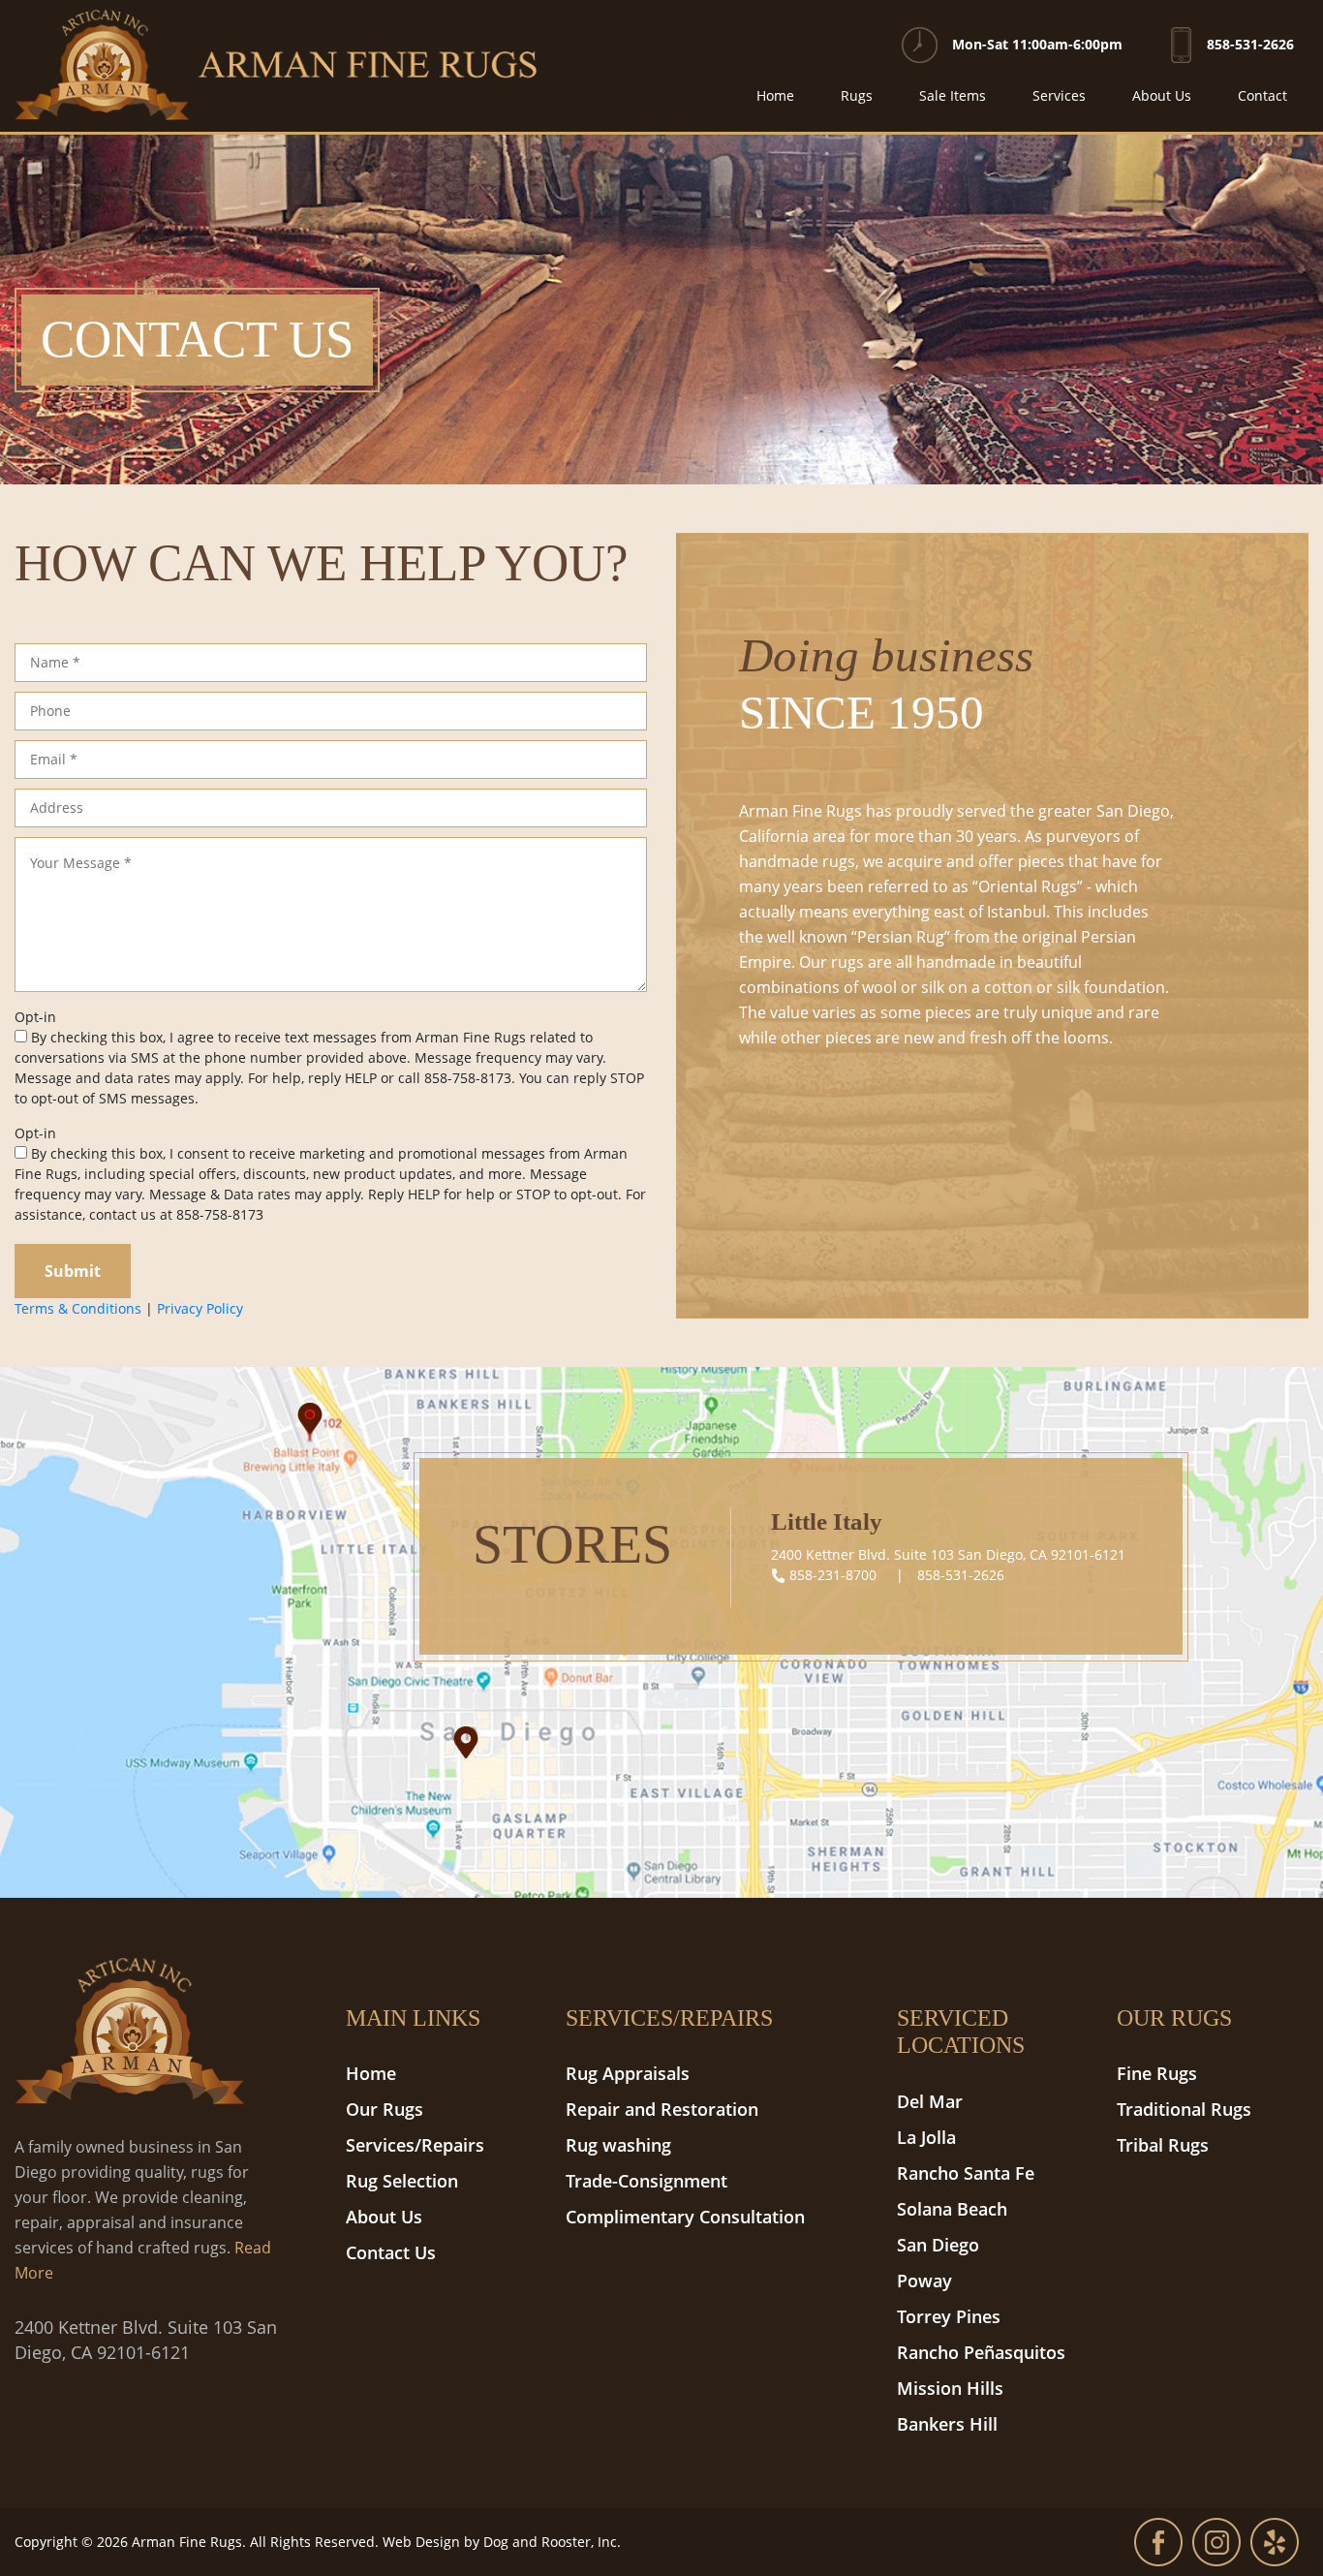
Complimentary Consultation (685, 2217)
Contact (1262, 95)
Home (775, 95)
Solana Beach (952, 2209)
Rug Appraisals (628, 2073)
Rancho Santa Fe (966, 2173)
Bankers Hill (947, 2424)
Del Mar (930, 2101)
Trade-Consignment (646, 2181)
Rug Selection (402, 2181)
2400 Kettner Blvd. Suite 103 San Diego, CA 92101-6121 (948, 1554)
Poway (924, 2281)
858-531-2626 (1250, 44)
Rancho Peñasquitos (981, 2352)
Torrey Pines (949, 2316)
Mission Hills (950, 2388)
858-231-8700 (833, 1575)
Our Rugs (385, 2109)
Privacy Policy (200, 1308)
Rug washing (618, 2145)
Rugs (857, 95)
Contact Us (391, 2252)
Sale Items (953, 95)
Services (1059, 95)
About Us (1162, 95)
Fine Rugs (1157, 2073)
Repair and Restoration (662, 2109)
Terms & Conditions (78, 1308)
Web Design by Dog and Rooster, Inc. (502, 2542)
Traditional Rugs (1184, 2109)
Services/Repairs (415, 2145)
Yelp (1275, 2542)
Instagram (1216, 2542)
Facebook (1158, 2542)
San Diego (938, 2245)
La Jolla (926, 2137)
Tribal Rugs (1163, 2145)
